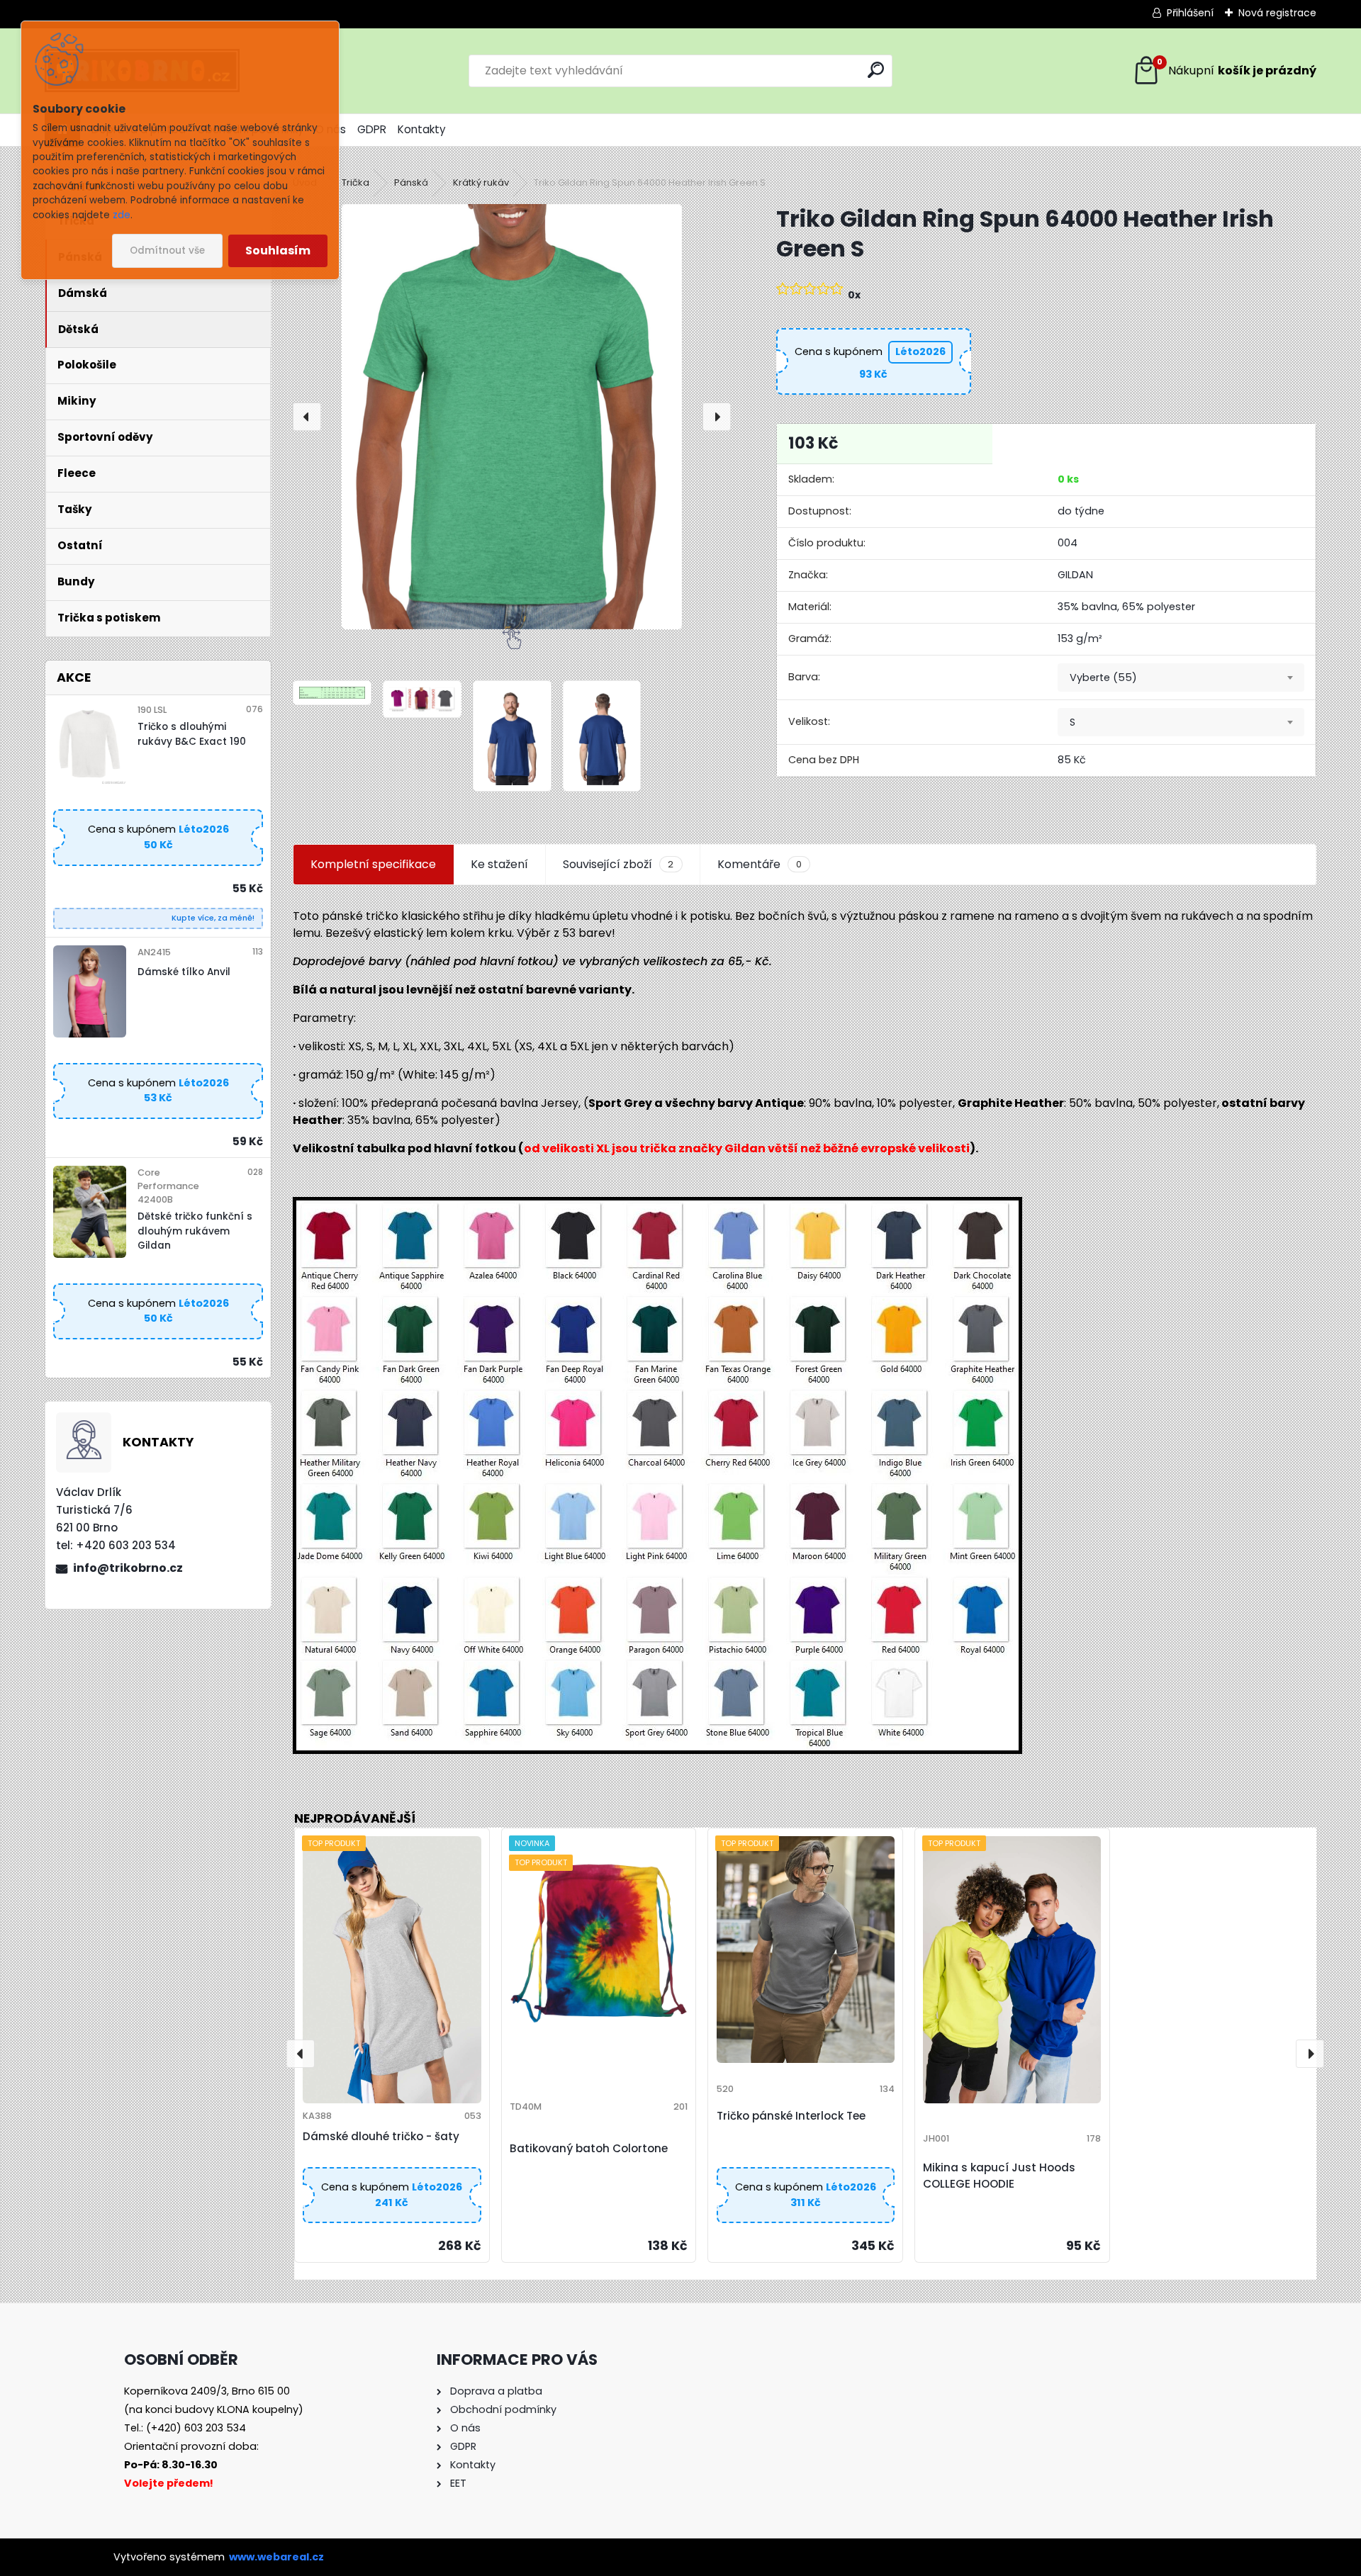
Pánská (411, 182)
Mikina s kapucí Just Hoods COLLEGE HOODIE (999, 2176)
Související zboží (618, 864)
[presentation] (307, 417)
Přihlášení (1190, 13)
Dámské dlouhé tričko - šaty (381, 2136)
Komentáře (760, 864)
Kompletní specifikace (373, 864)
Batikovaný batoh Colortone (589, 2148)
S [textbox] (1072, 722)
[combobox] (1181, 677)
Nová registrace (1277, 13)
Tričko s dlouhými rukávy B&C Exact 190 (192, 734)
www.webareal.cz (276, 2557)
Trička (355, 182)
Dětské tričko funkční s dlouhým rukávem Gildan (195, 1231)
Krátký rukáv (481, 182)
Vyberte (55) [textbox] (1103, 677)
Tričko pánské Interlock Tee (791, 2116)
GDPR (372, 129)
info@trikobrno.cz (128, 1568)
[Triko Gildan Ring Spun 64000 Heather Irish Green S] (512, 417)
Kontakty (422, 129)
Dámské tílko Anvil (184, 972)
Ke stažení (499, 864)
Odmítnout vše (167, 251)
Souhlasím (278, 251)
